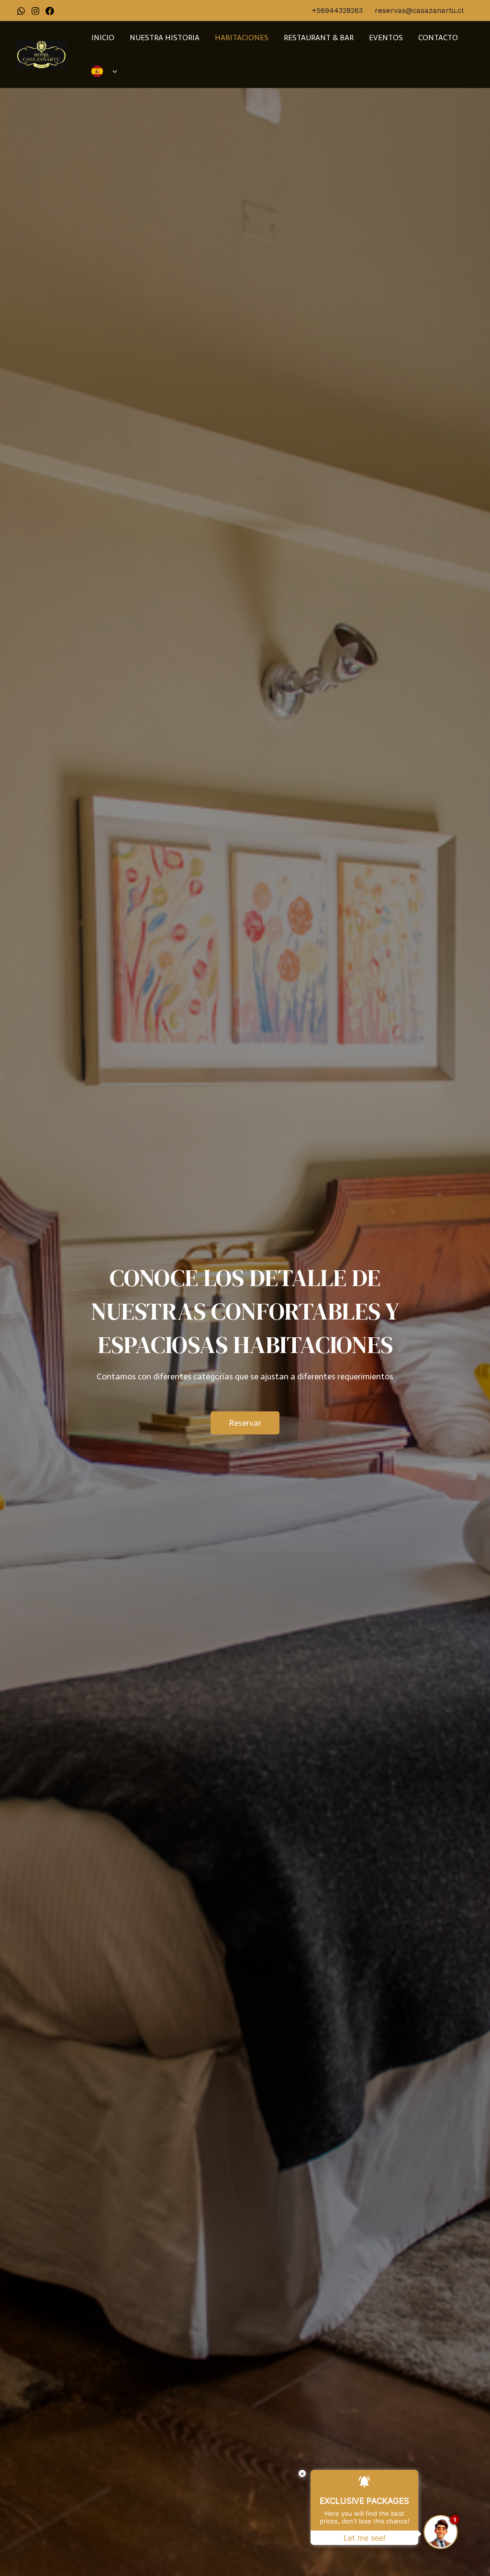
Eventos (386, 38)
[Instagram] (35, 11)
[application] (112, 71)
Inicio (103, 38)
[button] (245, 1423)
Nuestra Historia (165, 38)
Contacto (438, 38)
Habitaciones (242, 38)
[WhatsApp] (21, 11)
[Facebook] (50, 11)
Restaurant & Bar (319, 38)
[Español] (104, 71)
